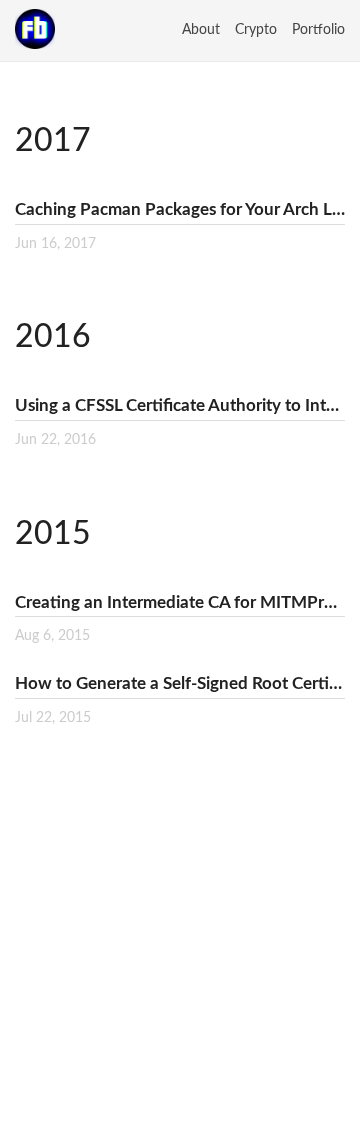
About (201, 30)
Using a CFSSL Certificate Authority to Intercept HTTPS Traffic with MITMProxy (180, 405)
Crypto (256, 30)
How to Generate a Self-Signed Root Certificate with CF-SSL (180, 683)
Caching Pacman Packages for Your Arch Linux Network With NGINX (180, 209)
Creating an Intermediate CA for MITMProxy (180, 602)
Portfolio (318, 30)
